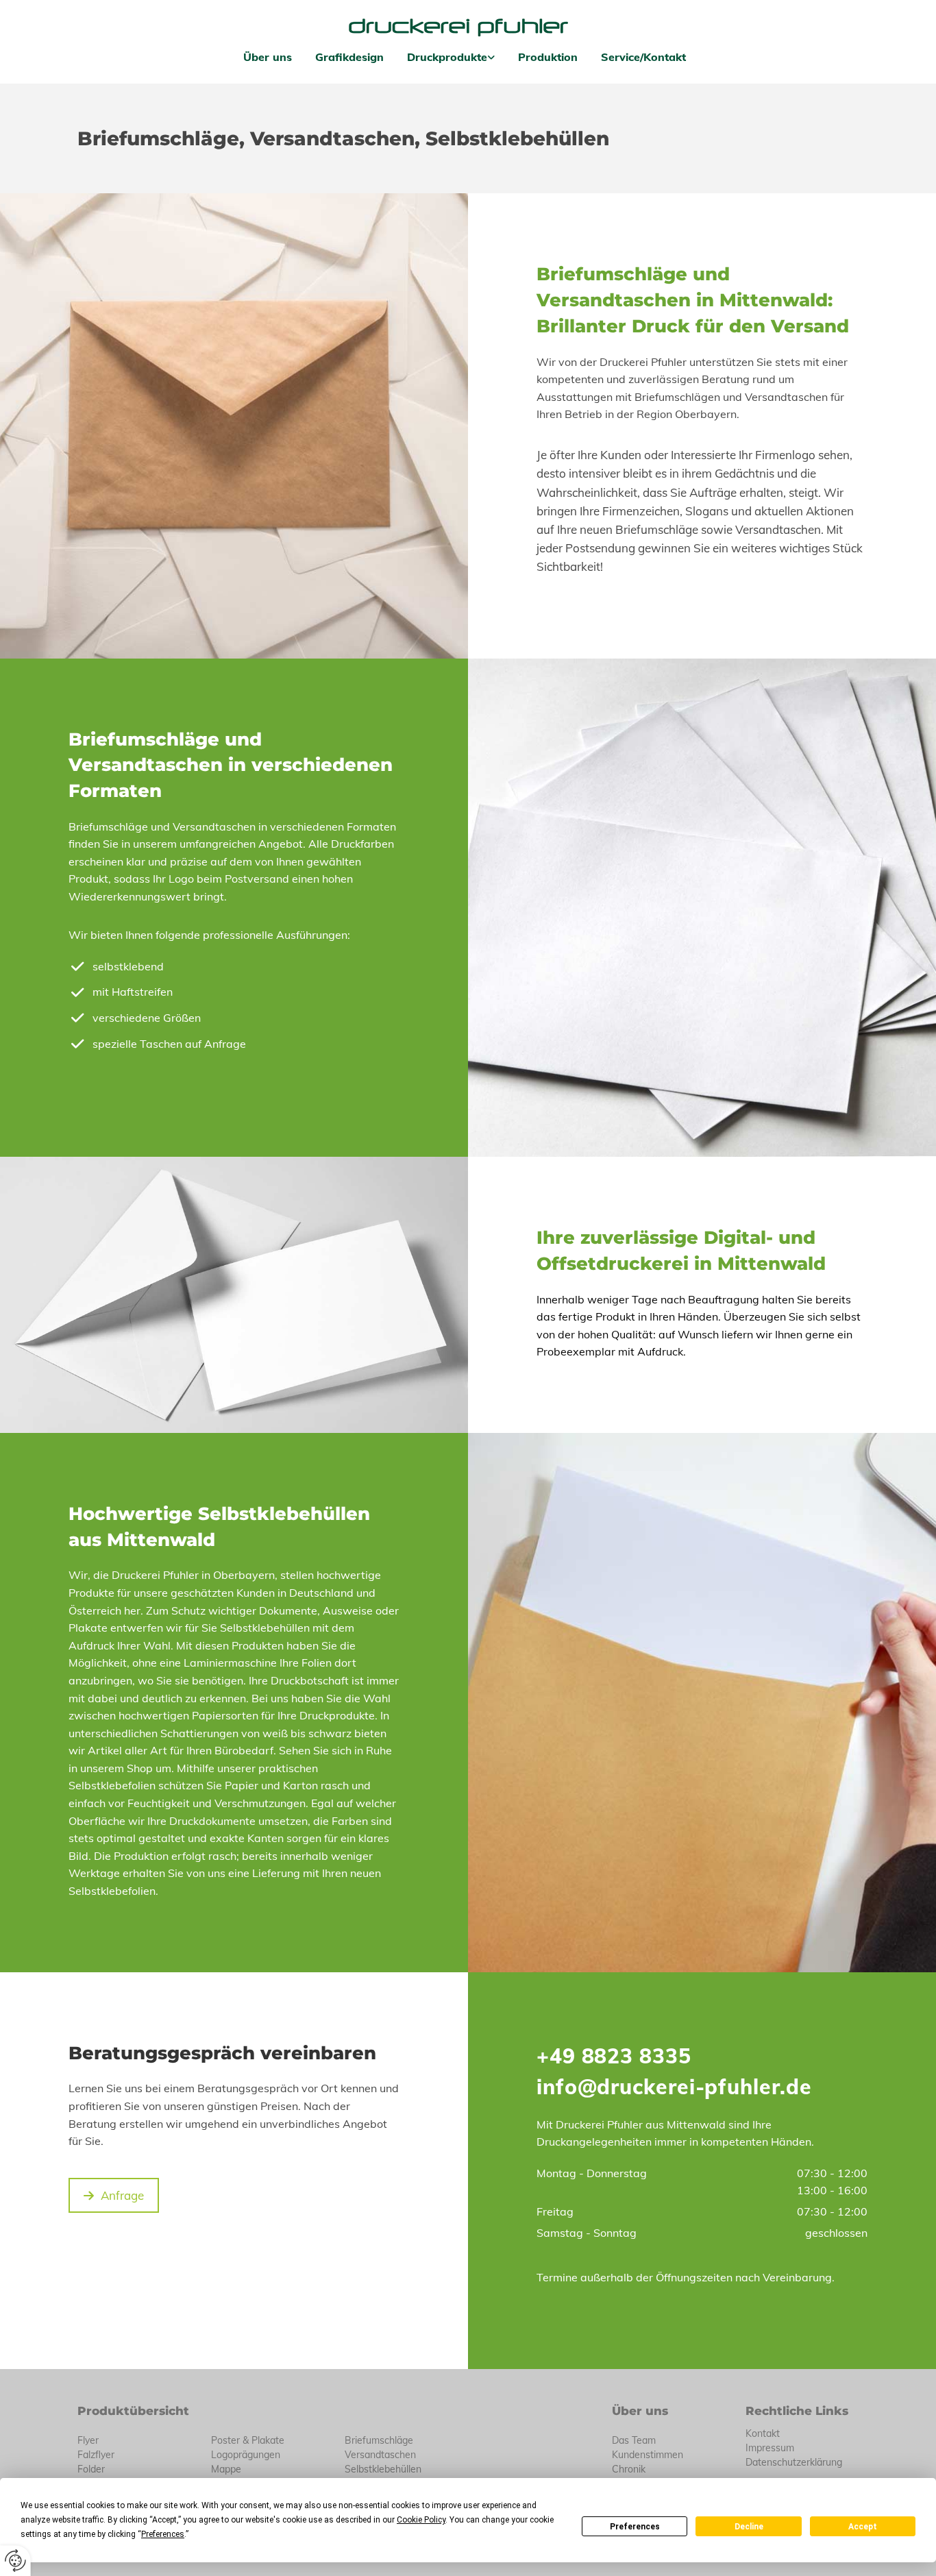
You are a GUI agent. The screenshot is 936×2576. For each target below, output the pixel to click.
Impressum (770, 2448)
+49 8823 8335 (614, 2056)
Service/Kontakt (643, 57)
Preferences (635, 2527)
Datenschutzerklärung (794, 2462)
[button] (114, 2195)
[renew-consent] (15, 2561)
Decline (749, 2527)
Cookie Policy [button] (421, 2520)
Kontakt (763, 2433)
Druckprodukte (447, 57)
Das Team (634, 2440)
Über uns (268, 57)
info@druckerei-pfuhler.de (674, 2087)
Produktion (548, 57)
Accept (863, 2527)
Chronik (629, 2469)
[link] (451, 57)
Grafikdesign (349, 57)
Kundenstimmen (648, 2455)
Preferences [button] (163, 2534)
